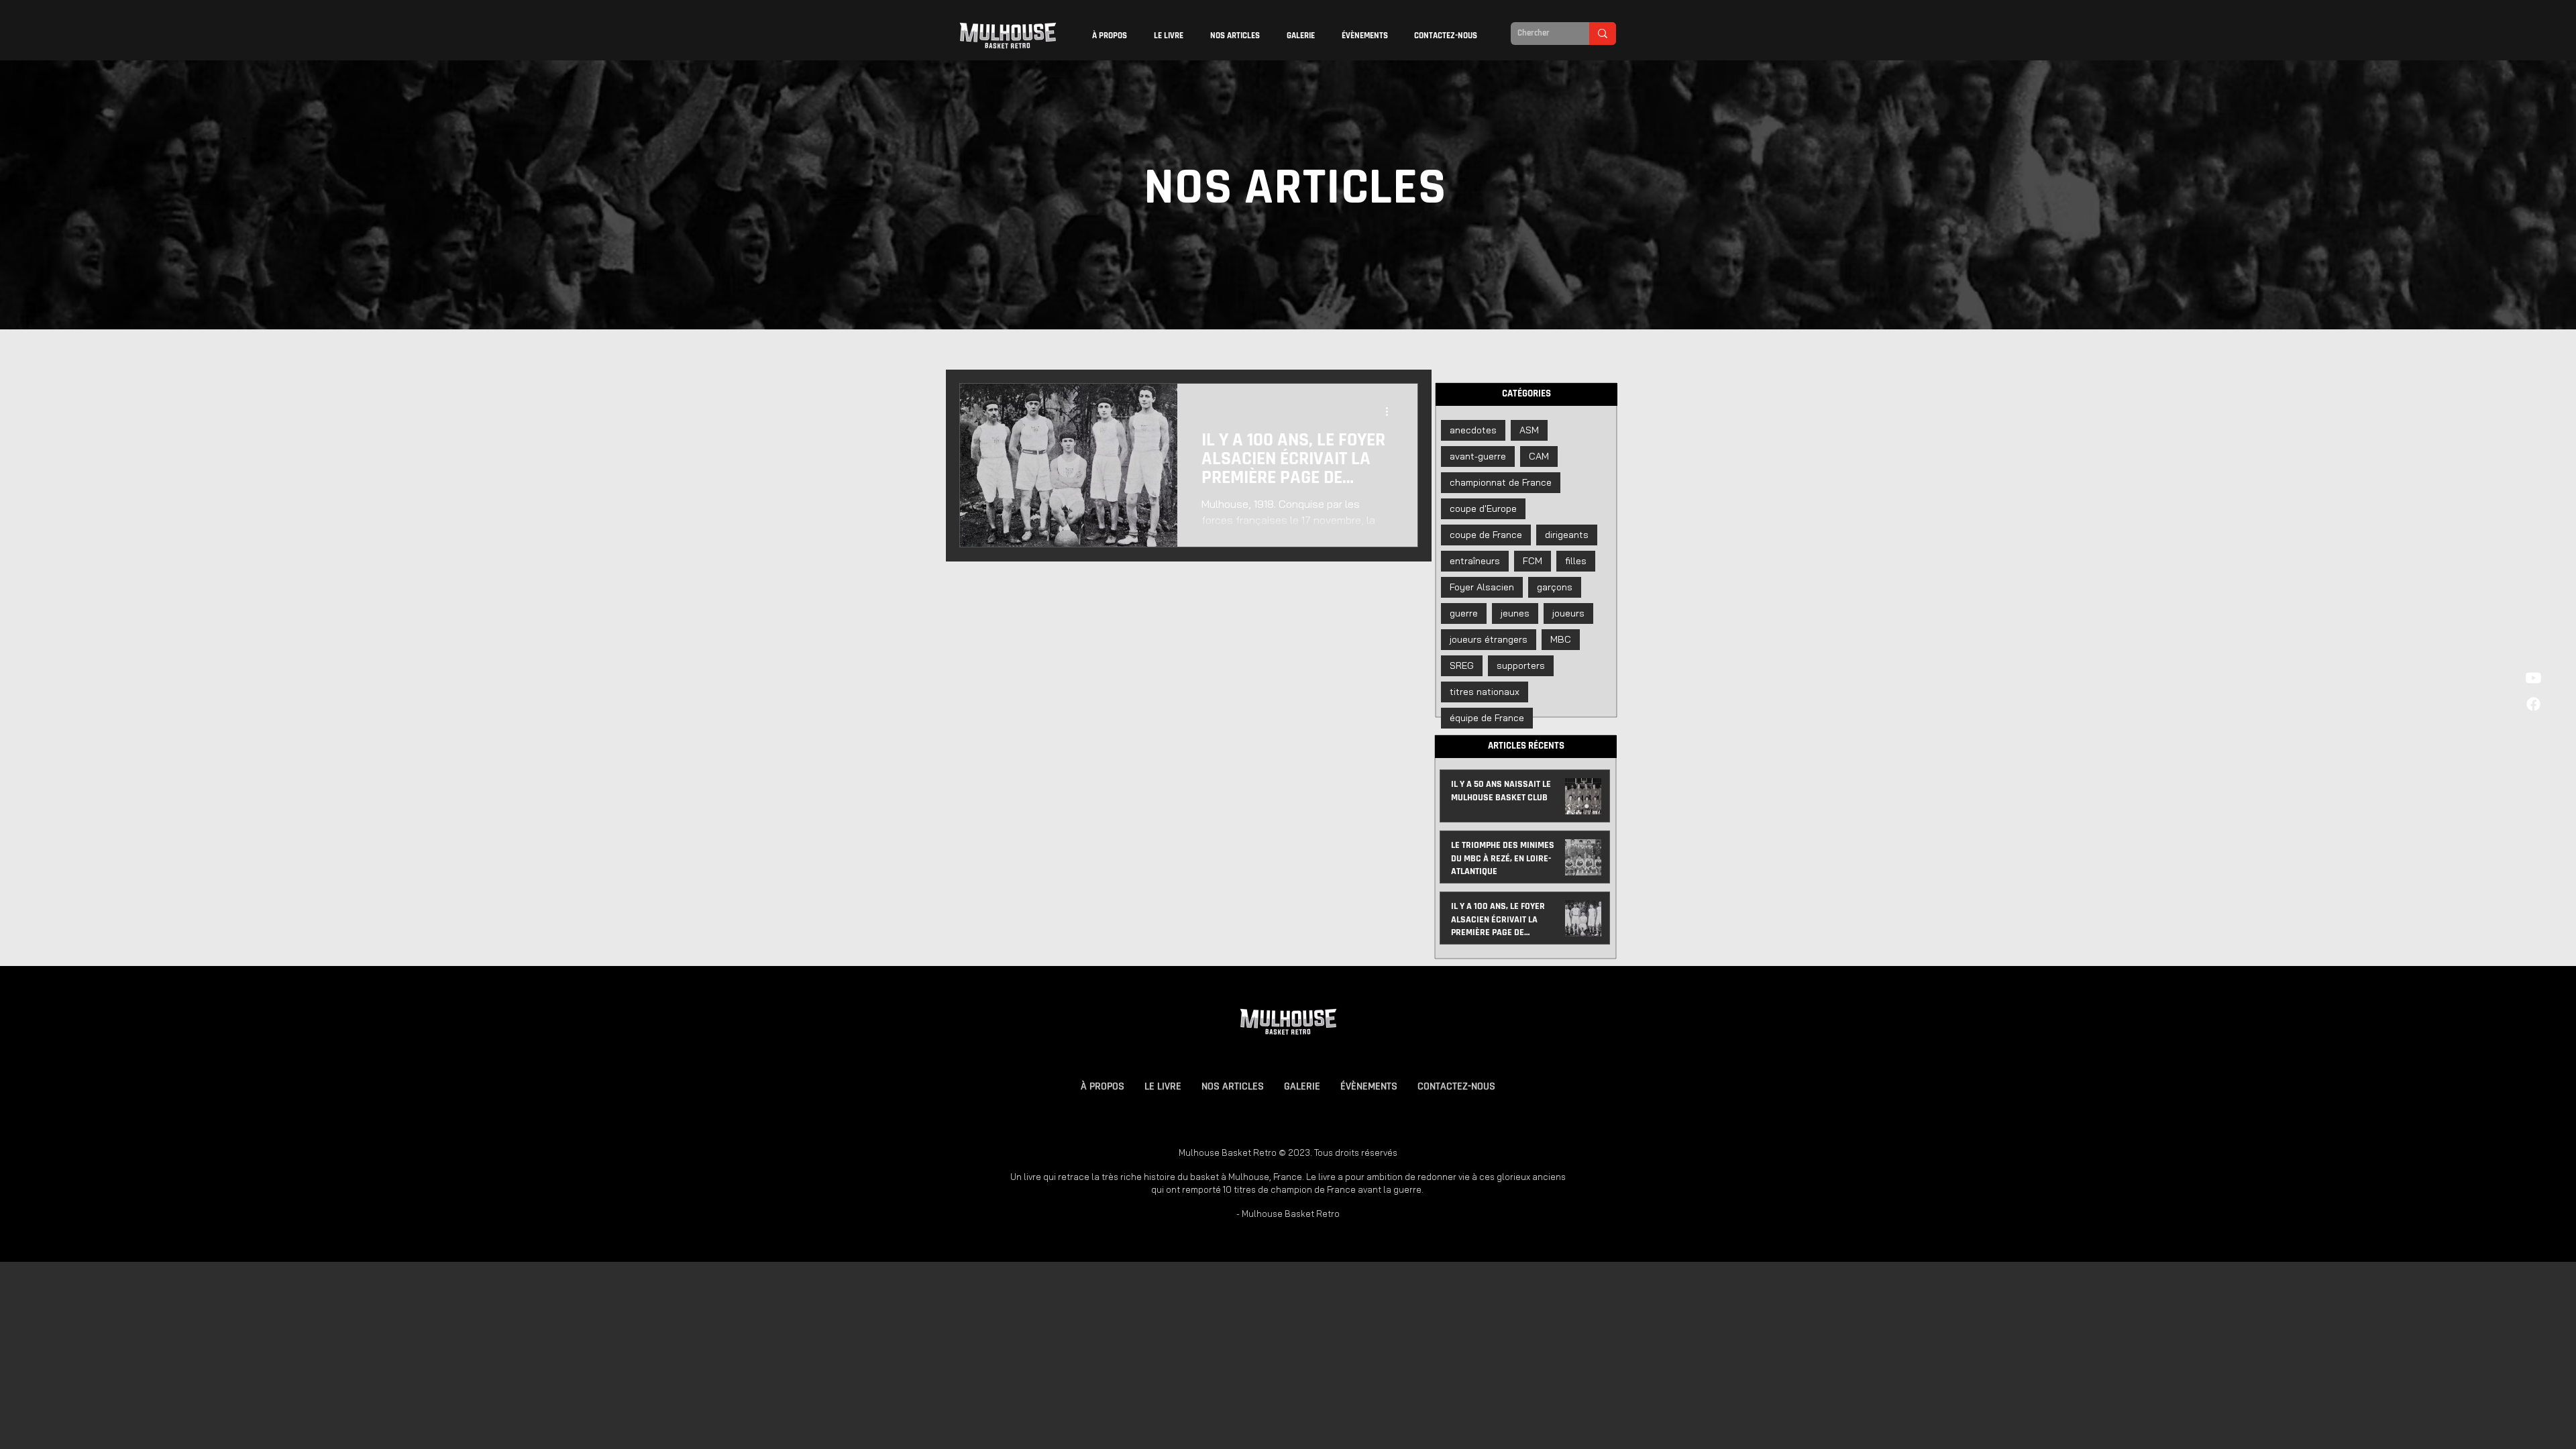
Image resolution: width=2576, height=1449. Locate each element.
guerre (1464, 613)
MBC (1561, 639)
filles (1576, 561)
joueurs (1568, 613)
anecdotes (1473, 430)
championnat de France (1501, 482)
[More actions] (1391, 411)
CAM (1539, 456)
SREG (1462, 665)
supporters (1521, 665)
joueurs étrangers (1489, 639)
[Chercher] (1603, 34)
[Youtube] (2533, 678)
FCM (1533, 561)
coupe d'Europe (1483, 508)
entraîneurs (1475, 561)
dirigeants (1567, 535)
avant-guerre (1478, 456)
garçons (1555, 587)
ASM (1529, 430)
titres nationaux (1485, 692)
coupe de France (1486, 535)
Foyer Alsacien (1482, 587)
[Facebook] (2533, 704)
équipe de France (1487, 718)
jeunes (1515, 613)
